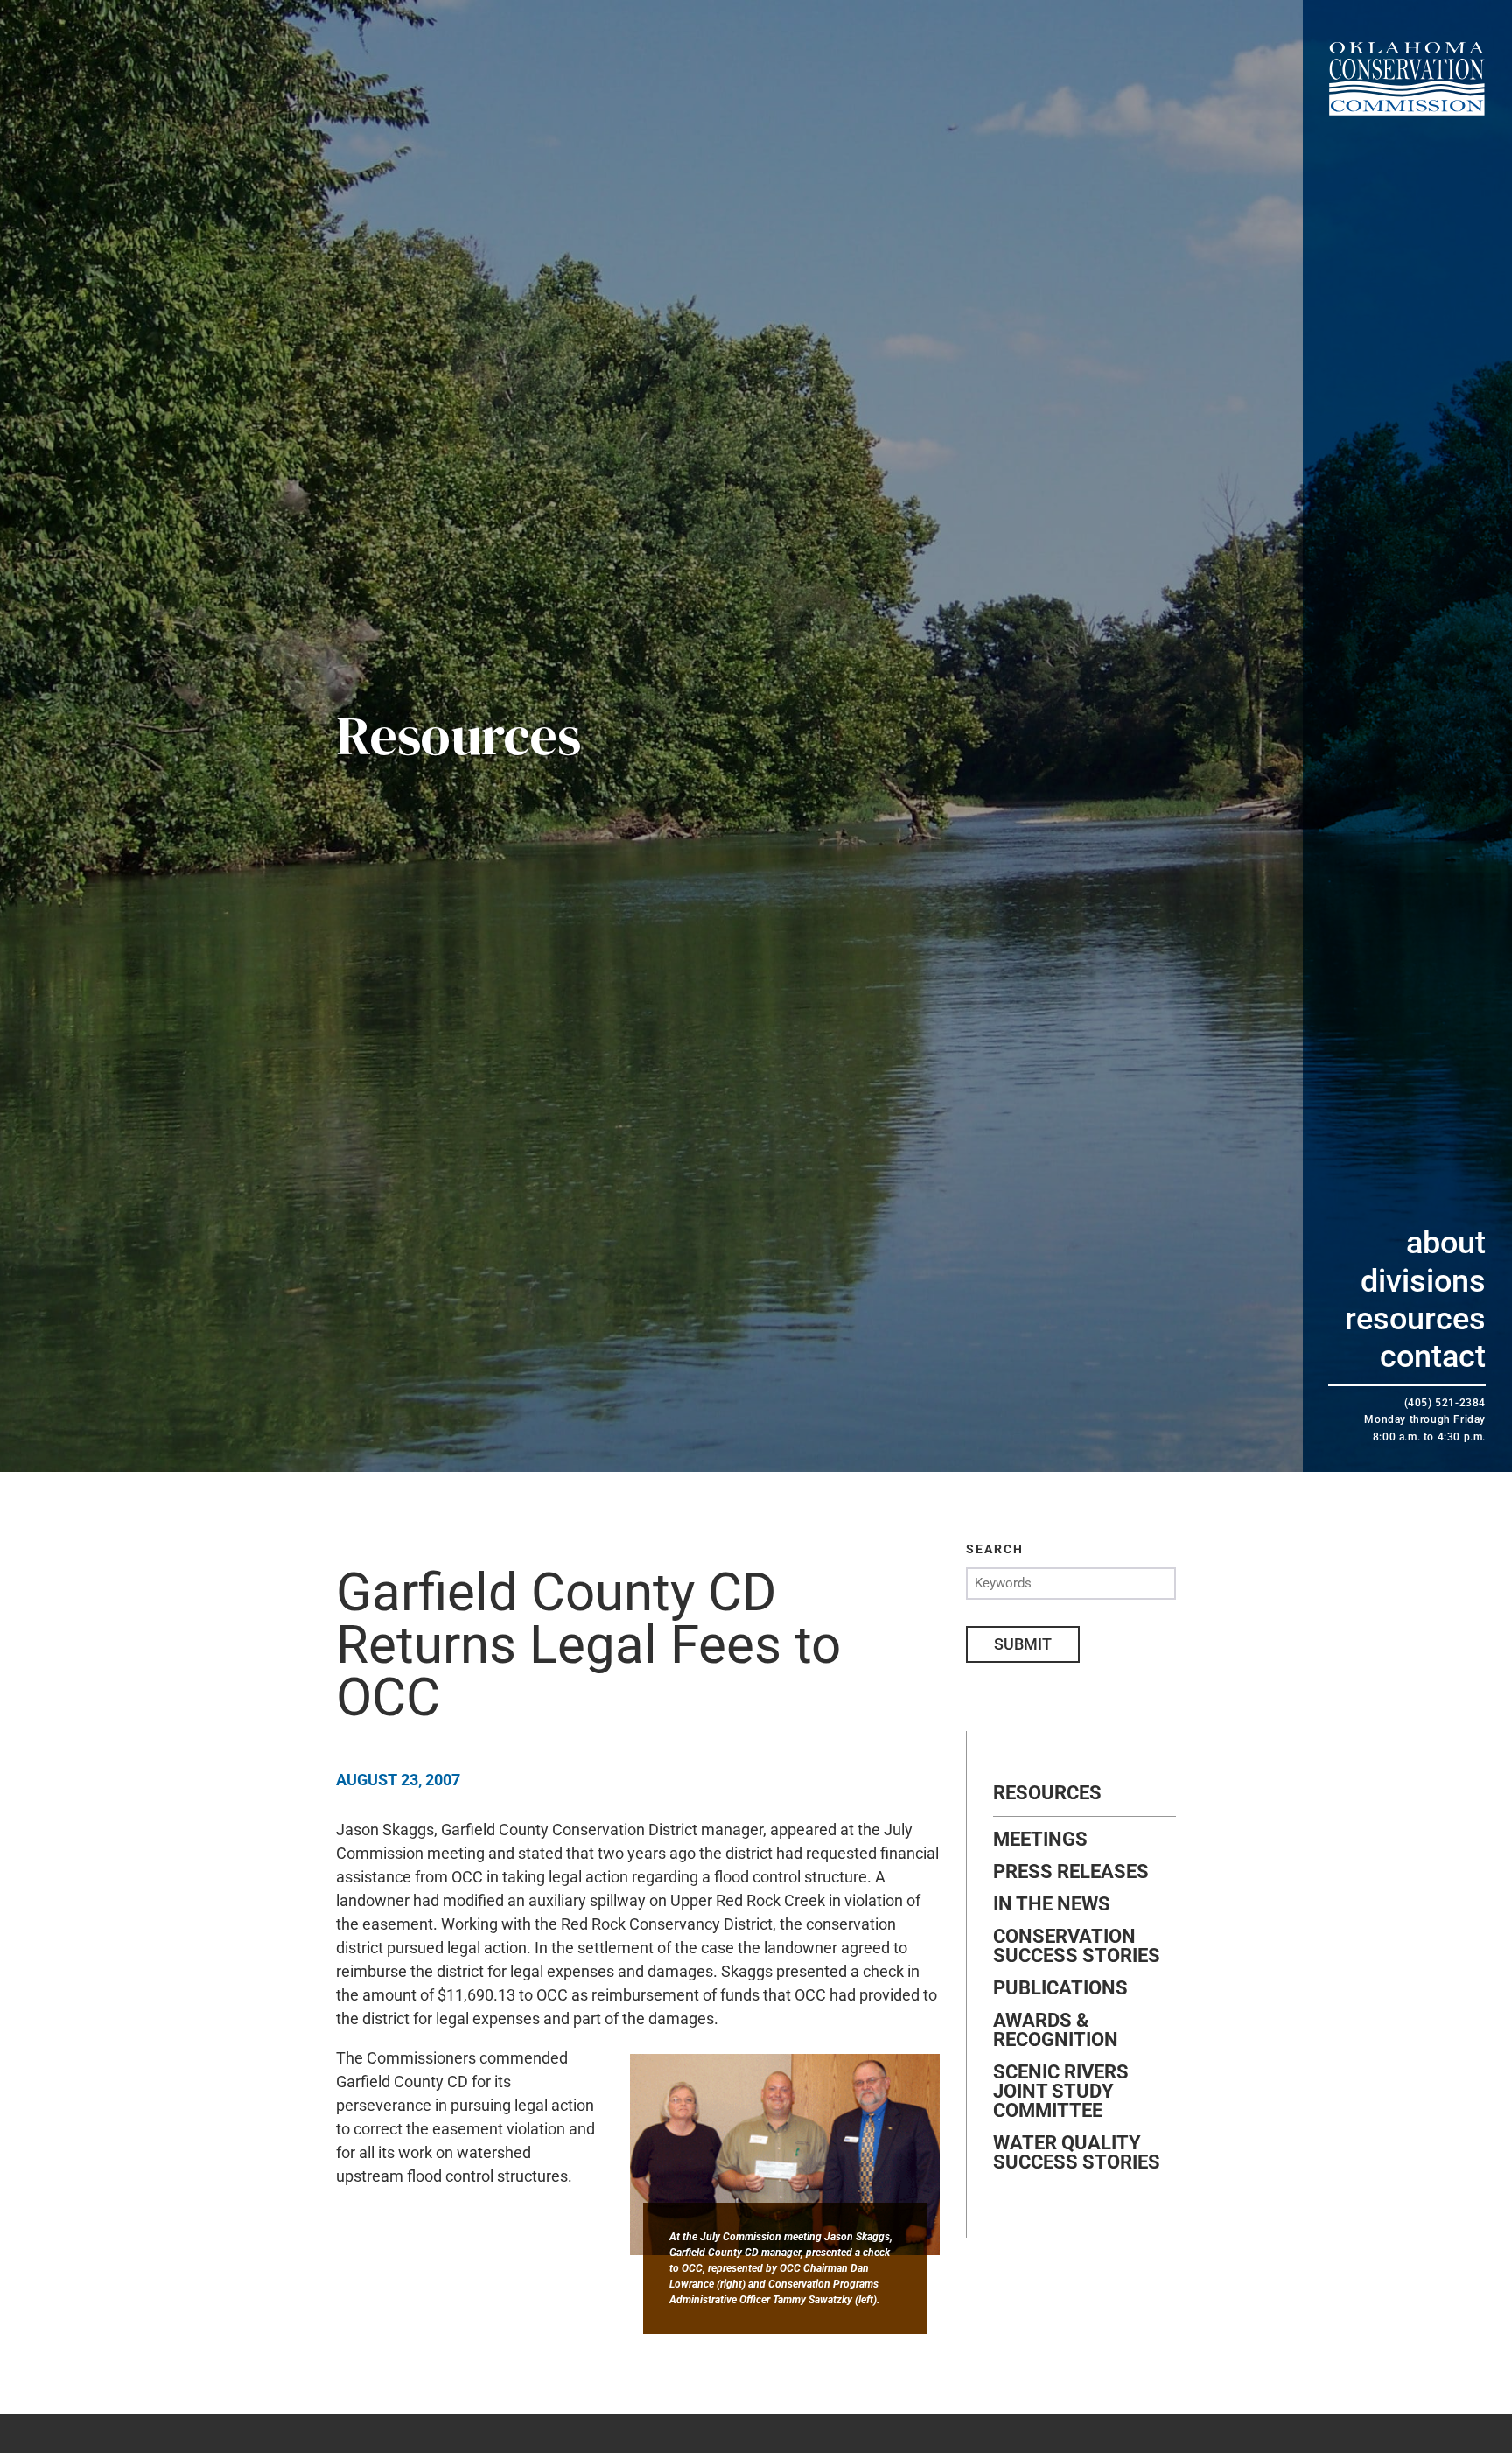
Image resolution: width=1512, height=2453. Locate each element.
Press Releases (1071, 1872)
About (1446, 1243)
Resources (1415, 1319)
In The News (1052, 1904)
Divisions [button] (1423, 1281)
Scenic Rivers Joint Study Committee (1061, 2092)
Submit (1023, 1644)
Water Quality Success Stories (1077, 2153)
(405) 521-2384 (1445, 1403)
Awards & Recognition (1056, 2030)
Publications (1060, 1988)
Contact (1433, 1356)
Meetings (1040, 1840)
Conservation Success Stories (1077, 1946)
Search (995, 1549)
